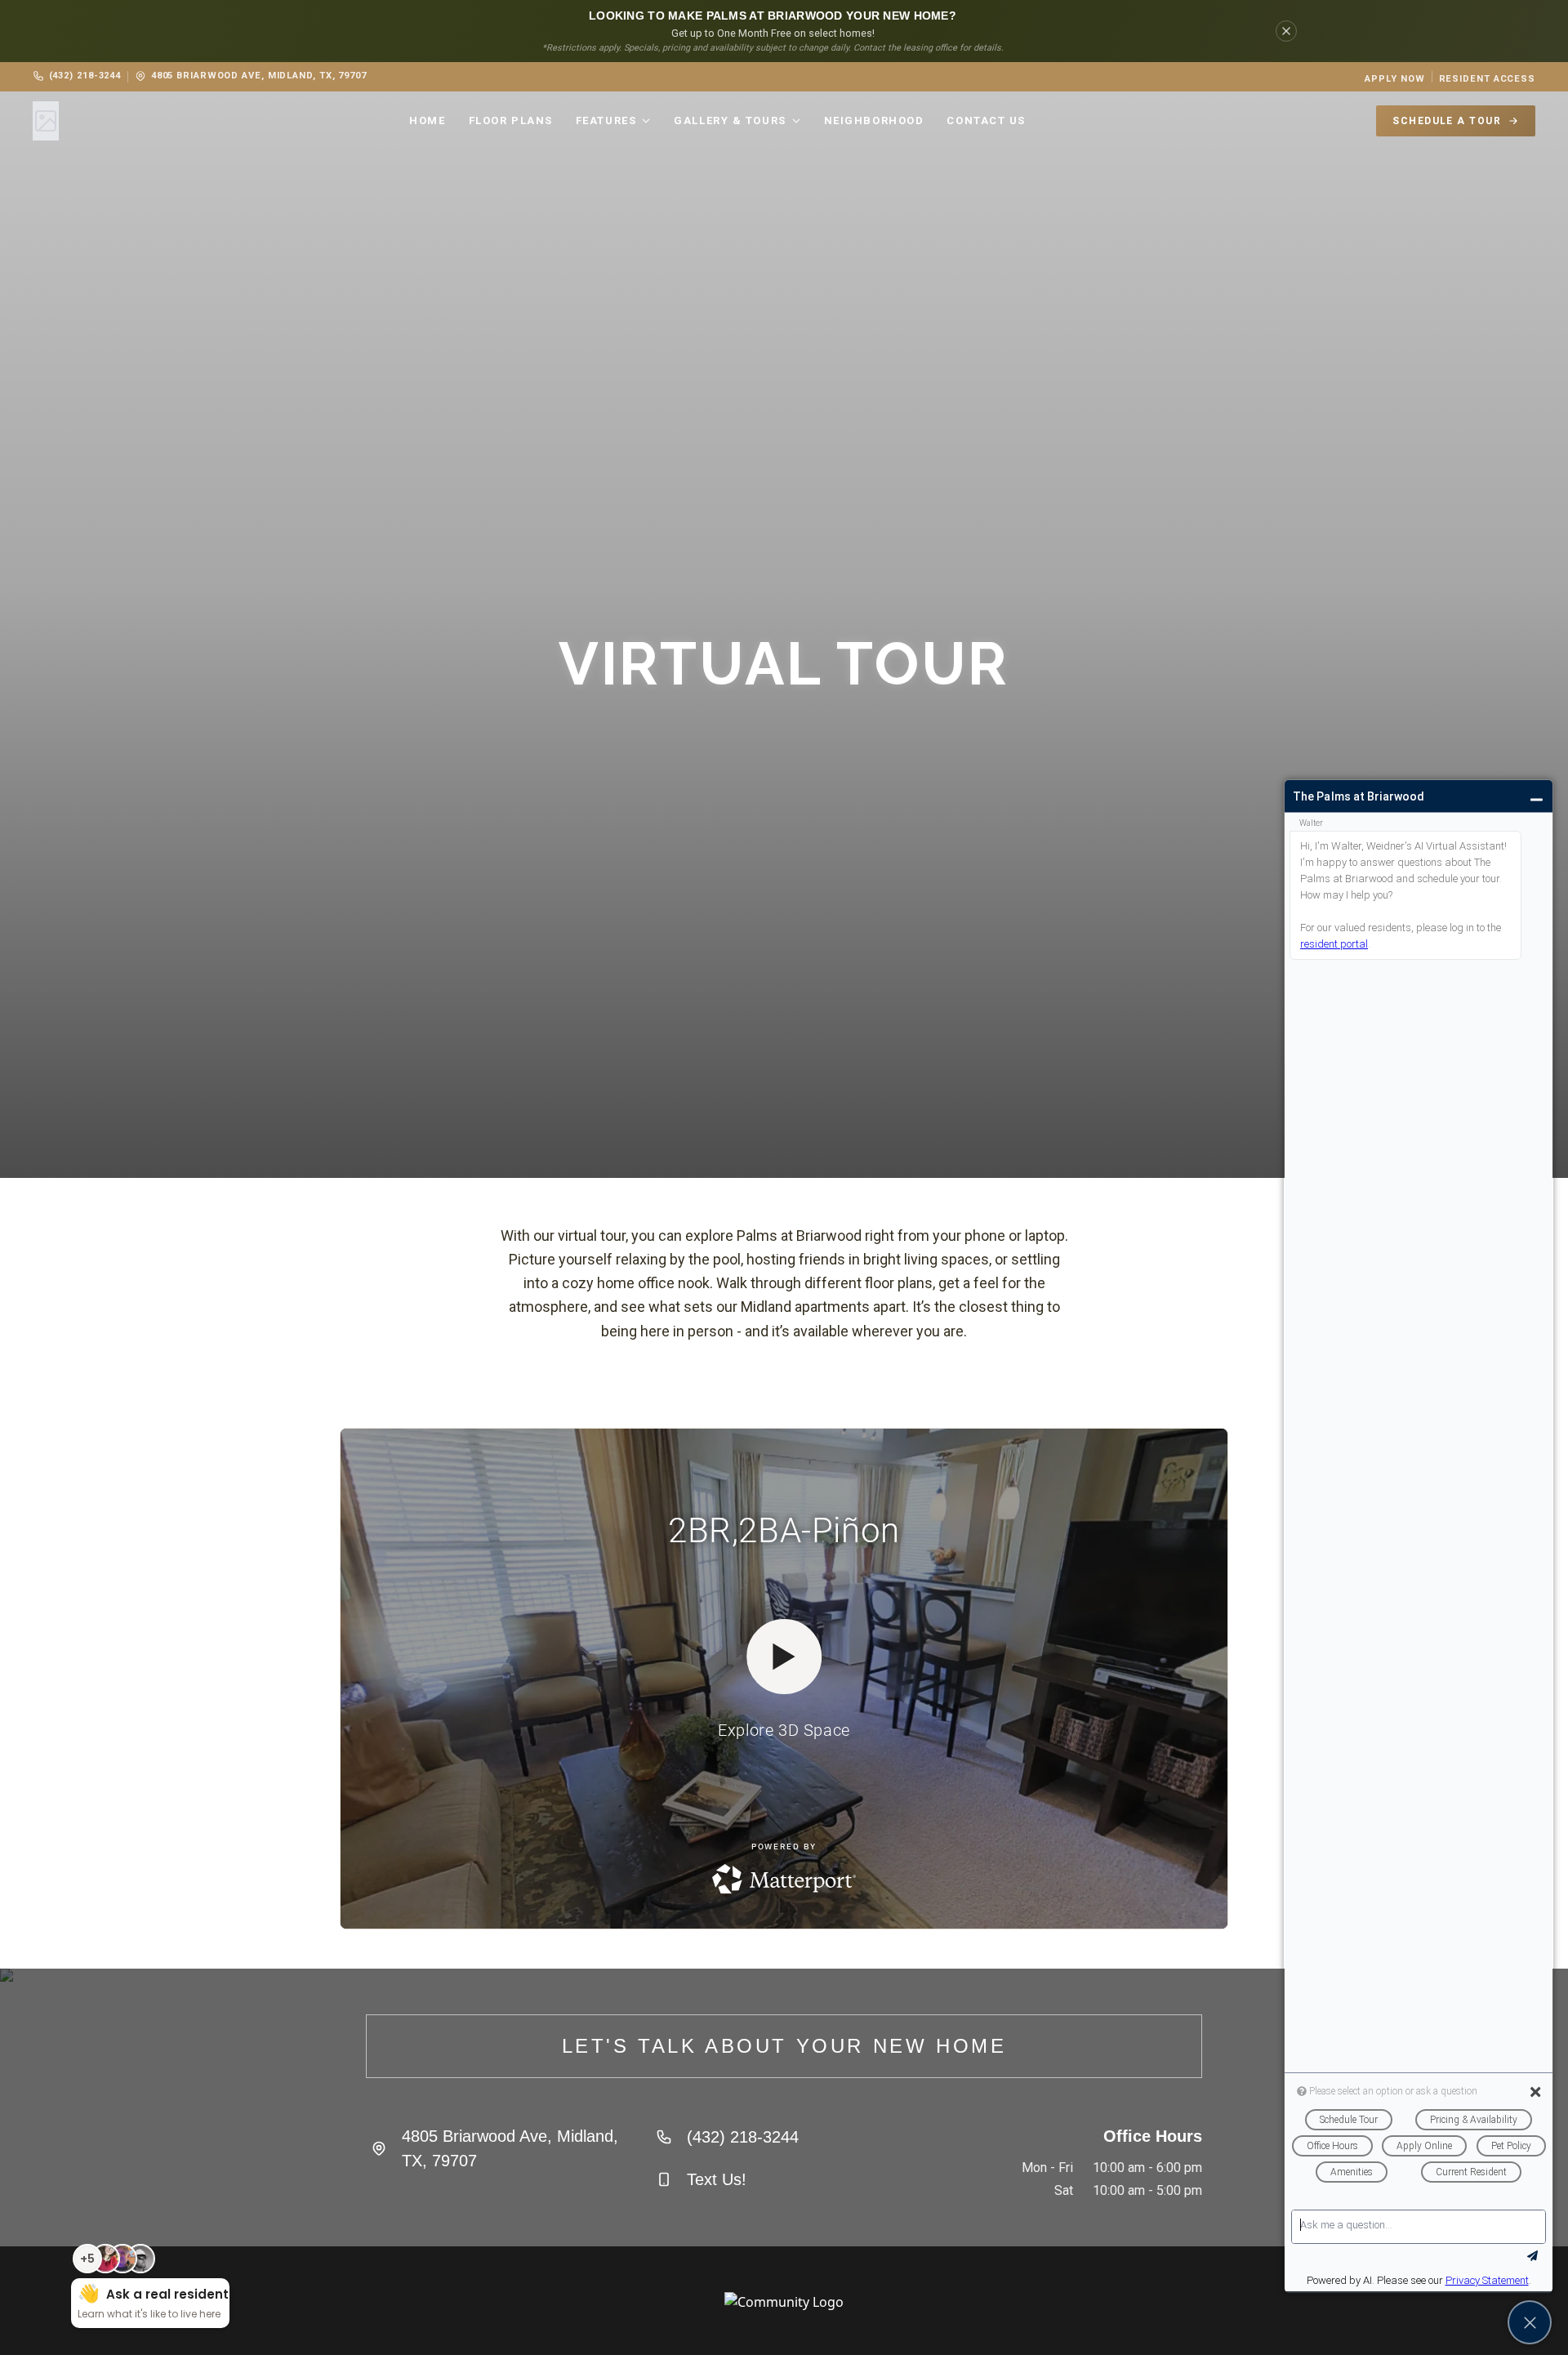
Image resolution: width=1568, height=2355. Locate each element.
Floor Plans (511, 120)
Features (606, 120)
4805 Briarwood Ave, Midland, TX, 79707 (259, 76)
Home (427, 120)
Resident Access (1487, 79)
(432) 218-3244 (85, 76)
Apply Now (1394, 79)
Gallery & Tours (730, 120)
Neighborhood (874, 120)
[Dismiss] (1286, 31)
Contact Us (986, 120)
